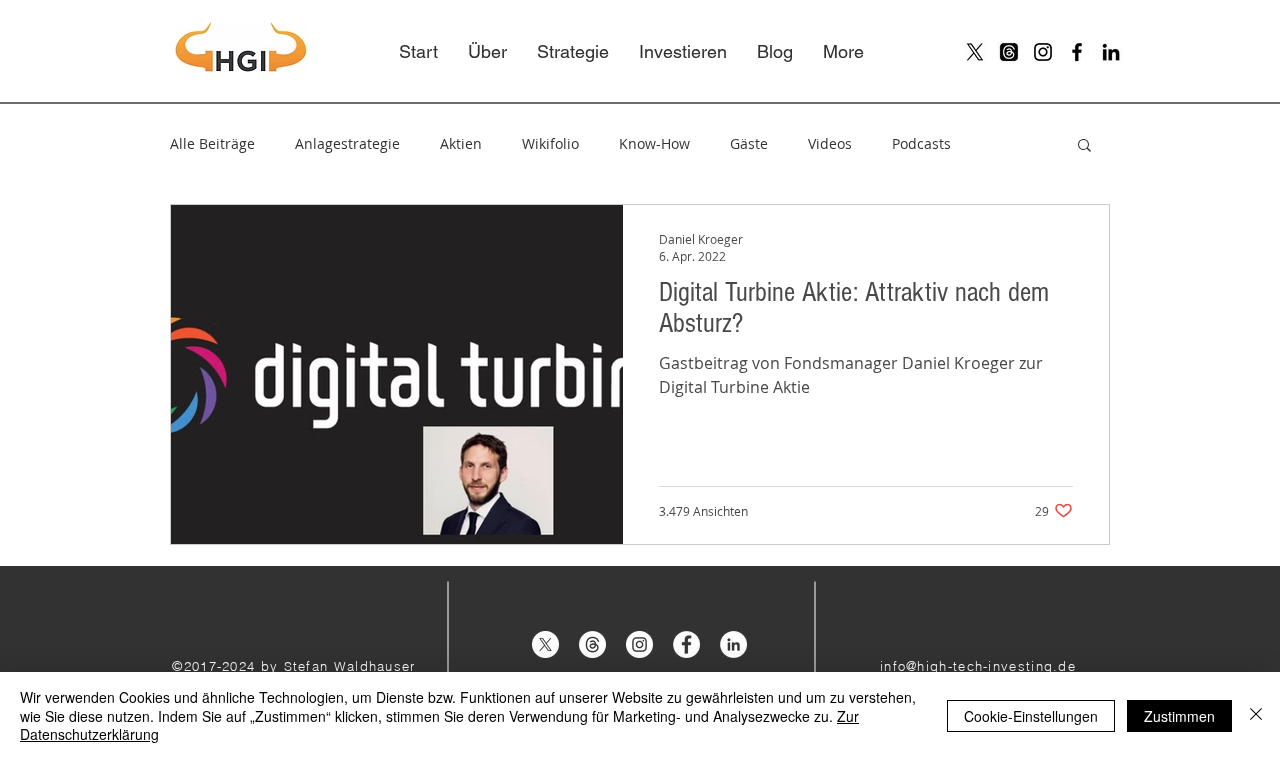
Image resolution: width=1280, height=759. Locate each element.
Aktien (461, 143)
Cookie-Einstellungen (1031, 716)
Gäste (749, 143)
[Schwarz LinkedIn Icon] (1111, 52)
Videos (830, 143)
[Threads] (1009, 52)
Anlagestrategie (347, 143)
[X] (975, 52)
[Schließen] (1256, 715)
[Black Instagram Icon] (1043, 52)
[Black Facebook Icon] (1077, 52)
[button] (1084, 146)
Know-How (654, 143)
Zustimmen (1179, 716)
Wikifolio (550, 143)
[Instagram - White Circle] (639, 644)
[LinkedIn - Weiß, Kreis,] (733, 644)
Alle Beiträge (212, 143)
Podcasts (921, 143)
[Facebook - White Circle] (686, 644)
